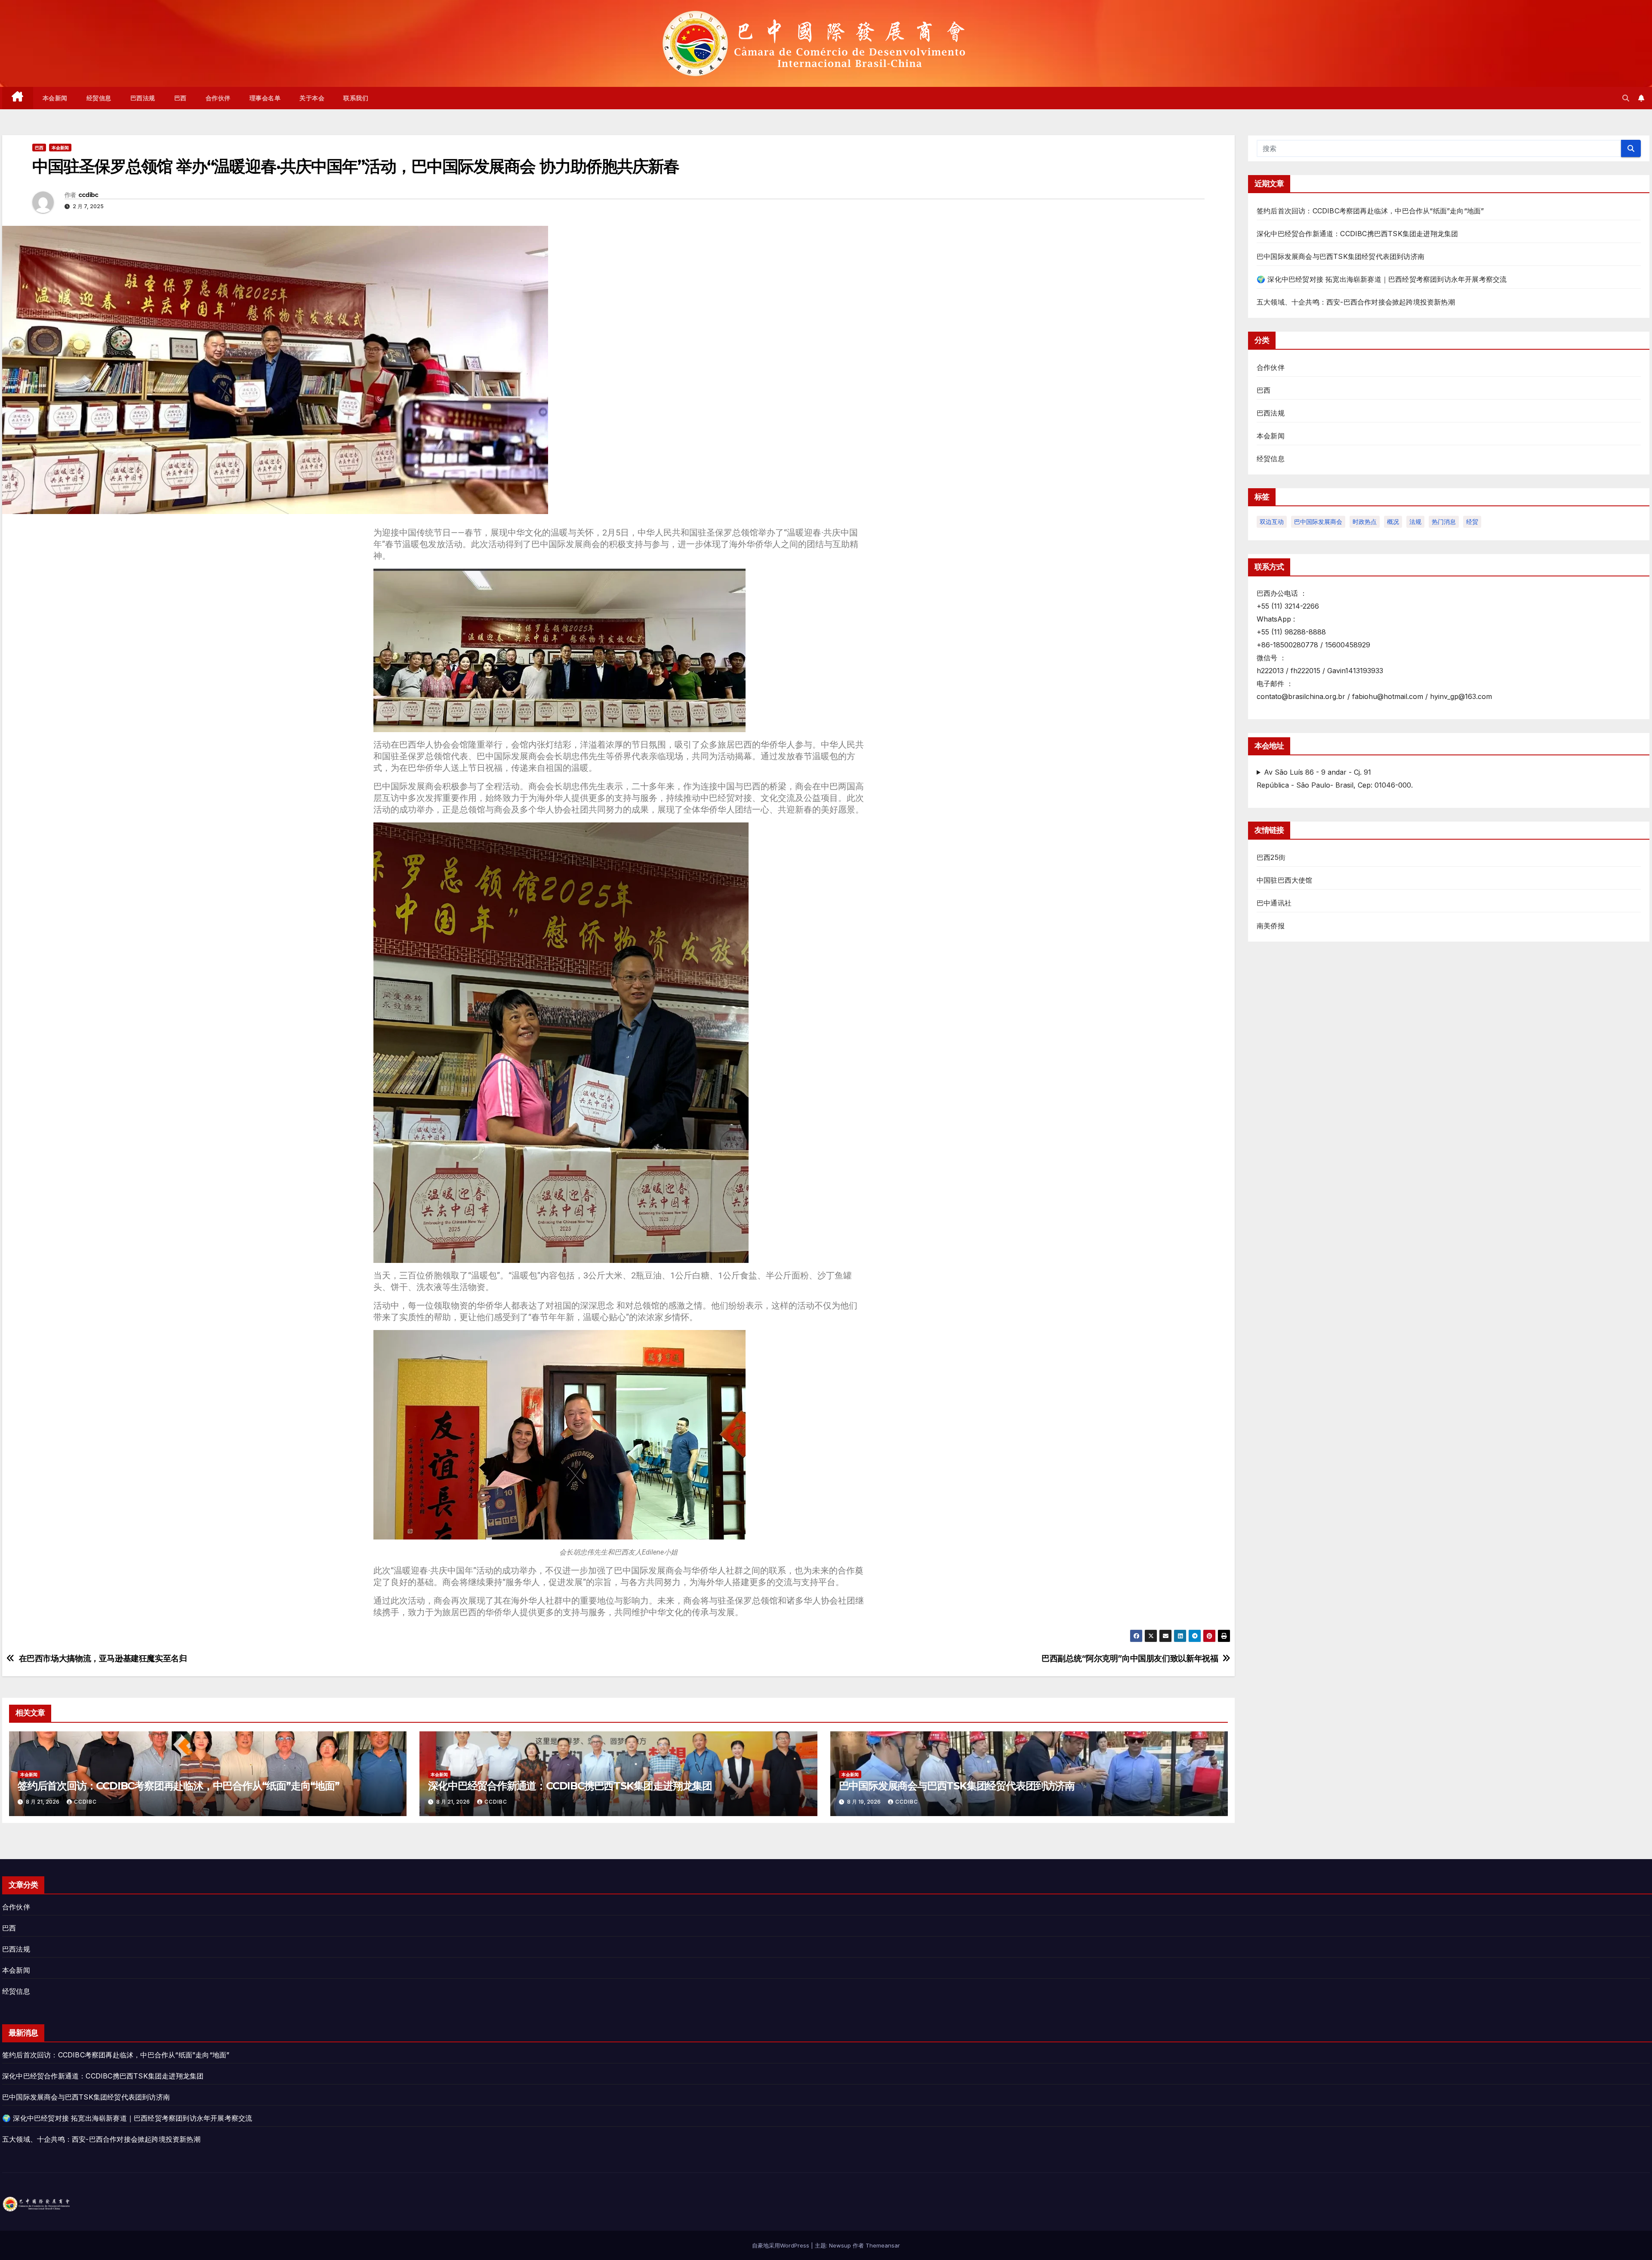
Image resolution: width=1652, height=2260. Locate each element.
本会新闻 (55, 98)
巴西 (180, 98)
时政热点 (1365, 522)
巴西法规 (143, 98)
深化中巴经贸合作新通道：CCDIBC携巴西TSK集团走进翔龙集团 (570, 1786)
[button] (1626, 98)
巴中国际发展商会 (1318, 522)
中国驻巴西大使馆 (1285, 880)
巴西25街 (1271, 857)
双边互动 (1272, 522)
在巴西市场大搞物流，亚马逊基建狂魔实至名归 (103, 1658)
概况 (1393, 522)
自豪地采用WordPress (781, 2245)
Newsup (840, 2245)
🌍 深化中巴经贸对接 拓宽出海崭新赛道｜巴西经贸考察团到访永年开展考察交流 (1382, 279)
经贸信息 (99, 98)
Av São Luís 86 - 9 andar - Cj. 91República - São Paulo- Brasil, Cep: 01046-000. (1335, 779)
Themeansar (883, 2245)
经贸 (1472, 522)
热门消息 (1444, 522)
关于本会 (312, 98)
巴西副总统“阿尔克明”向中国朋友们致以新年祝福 (1130, 1658)
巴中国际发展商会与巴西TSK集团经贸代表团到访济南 (957, 1786)
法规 (1415, 522)
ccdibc (88, 195)
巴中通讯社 (1274, 903)
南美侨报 (1271, 926)
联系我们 (356, 98)
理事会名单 (265, 98)
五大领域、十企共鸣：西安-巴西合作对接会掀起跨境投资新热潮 (1356, 302)
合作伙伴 (218, 98)
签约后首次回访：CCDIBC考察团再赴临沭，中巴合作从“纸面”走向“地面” (179, 1786)
